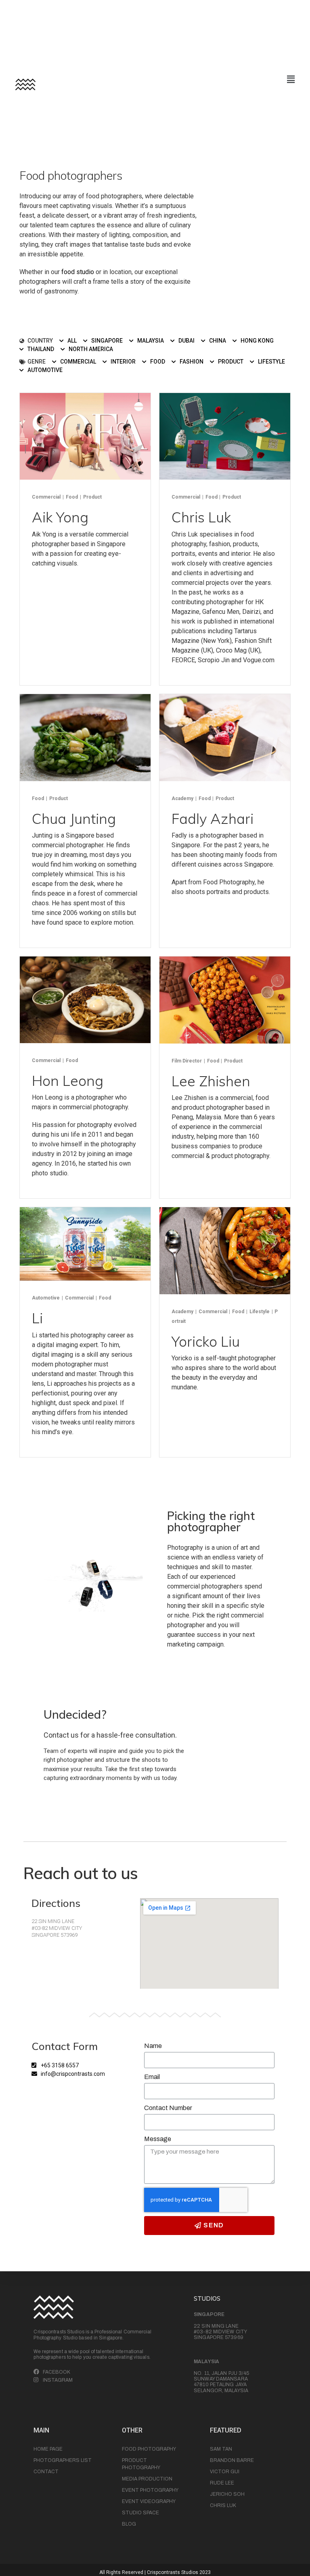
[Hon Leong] (85, 999)
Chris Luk (201, 517)
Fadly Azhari (213, 819)
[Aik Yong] (85, 436)
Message (158, 2139)
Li (37, 1318)
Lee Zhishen (211, 1081)
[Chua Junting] (85, 737)
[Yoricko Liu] (225, 1250)
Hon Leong (68, 1081)
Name (153, 2046)
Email (152, 2077)
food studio (78, 272)
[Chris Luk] (225, 436)
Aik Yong (60, 517)
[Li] (85, 1244)
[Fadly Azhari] (225, 737)
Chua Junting (74, 819)
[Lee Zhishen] (225, 999)
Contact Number (168, 2108)
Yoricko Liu (206, 1341)
